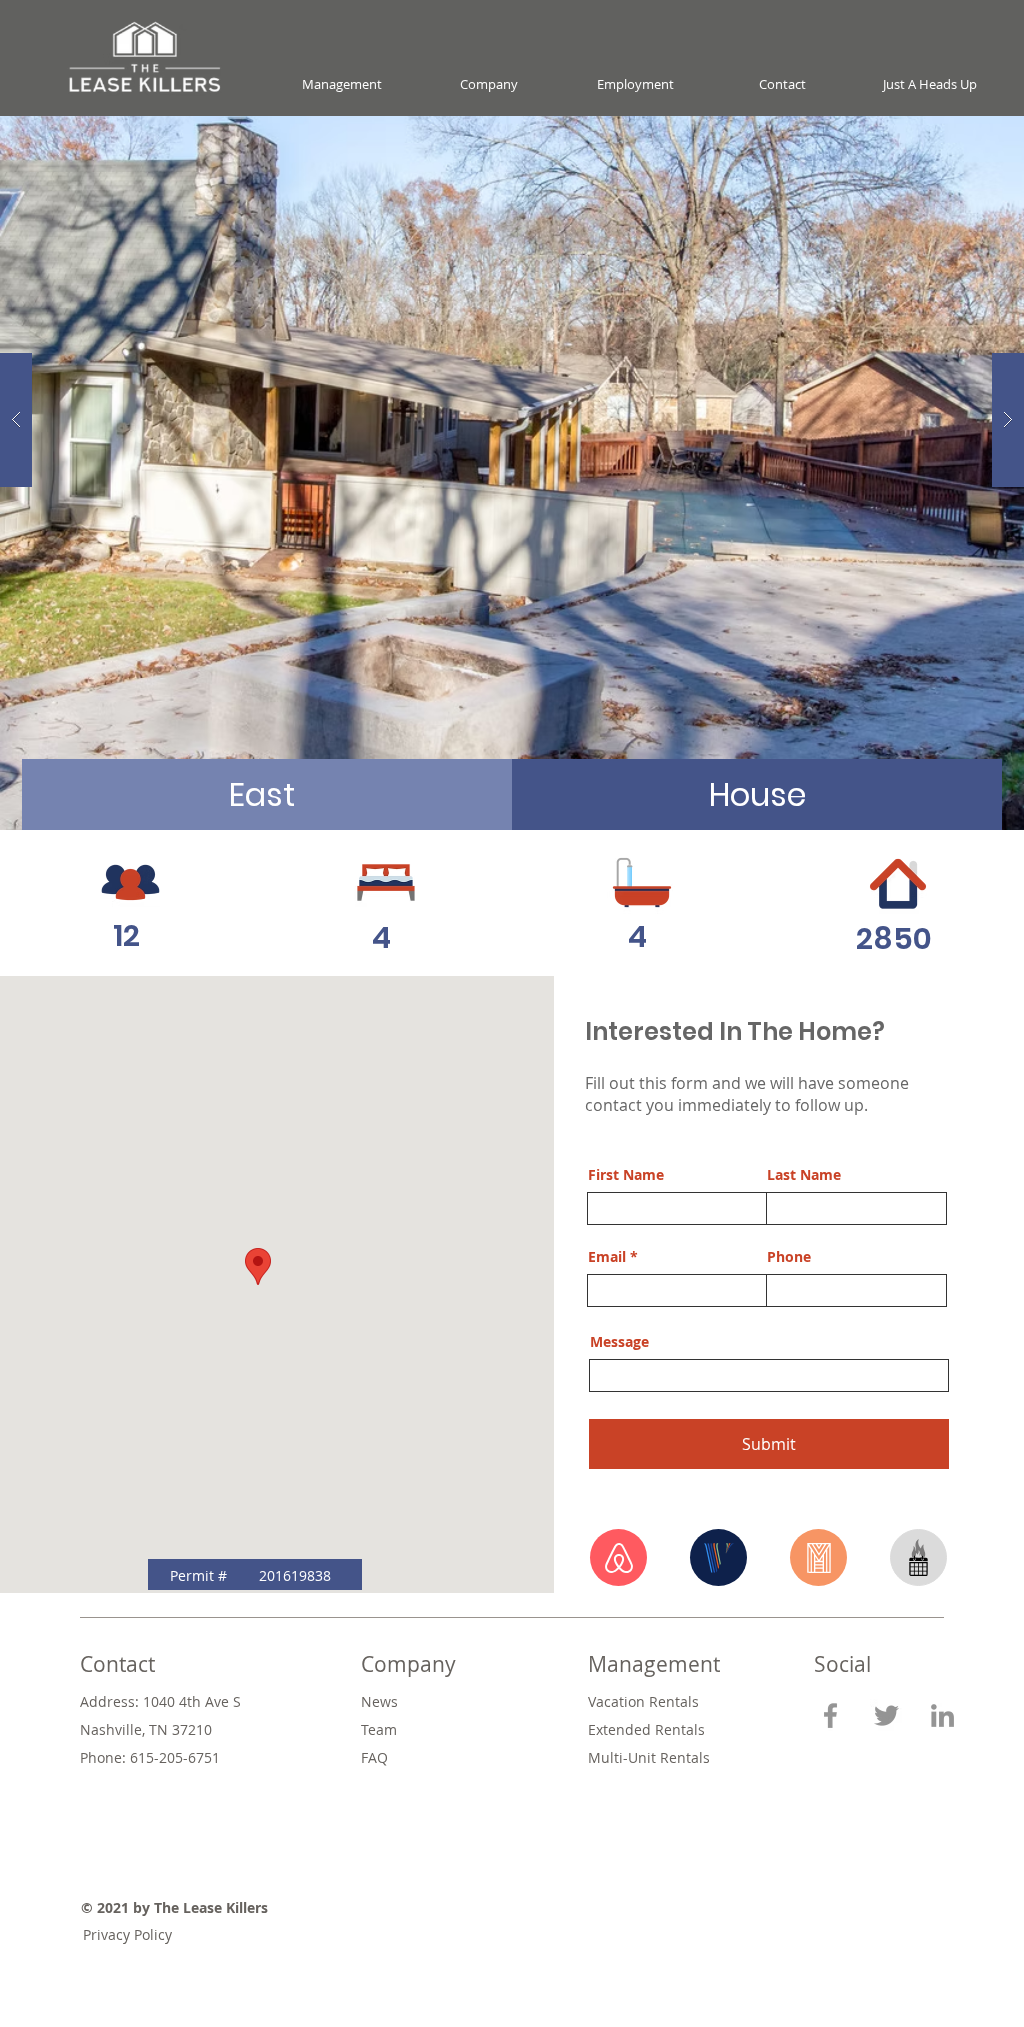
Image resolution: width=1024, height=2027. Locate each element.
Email (607, 1257)
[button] (341, 84)
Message (619, 1342)
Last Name (804, 1175)
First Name (626, 1175)
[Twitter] (886, 1715)
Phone (789, 1257)
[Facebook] (830, 1715)
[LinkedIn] (942, 1715)
